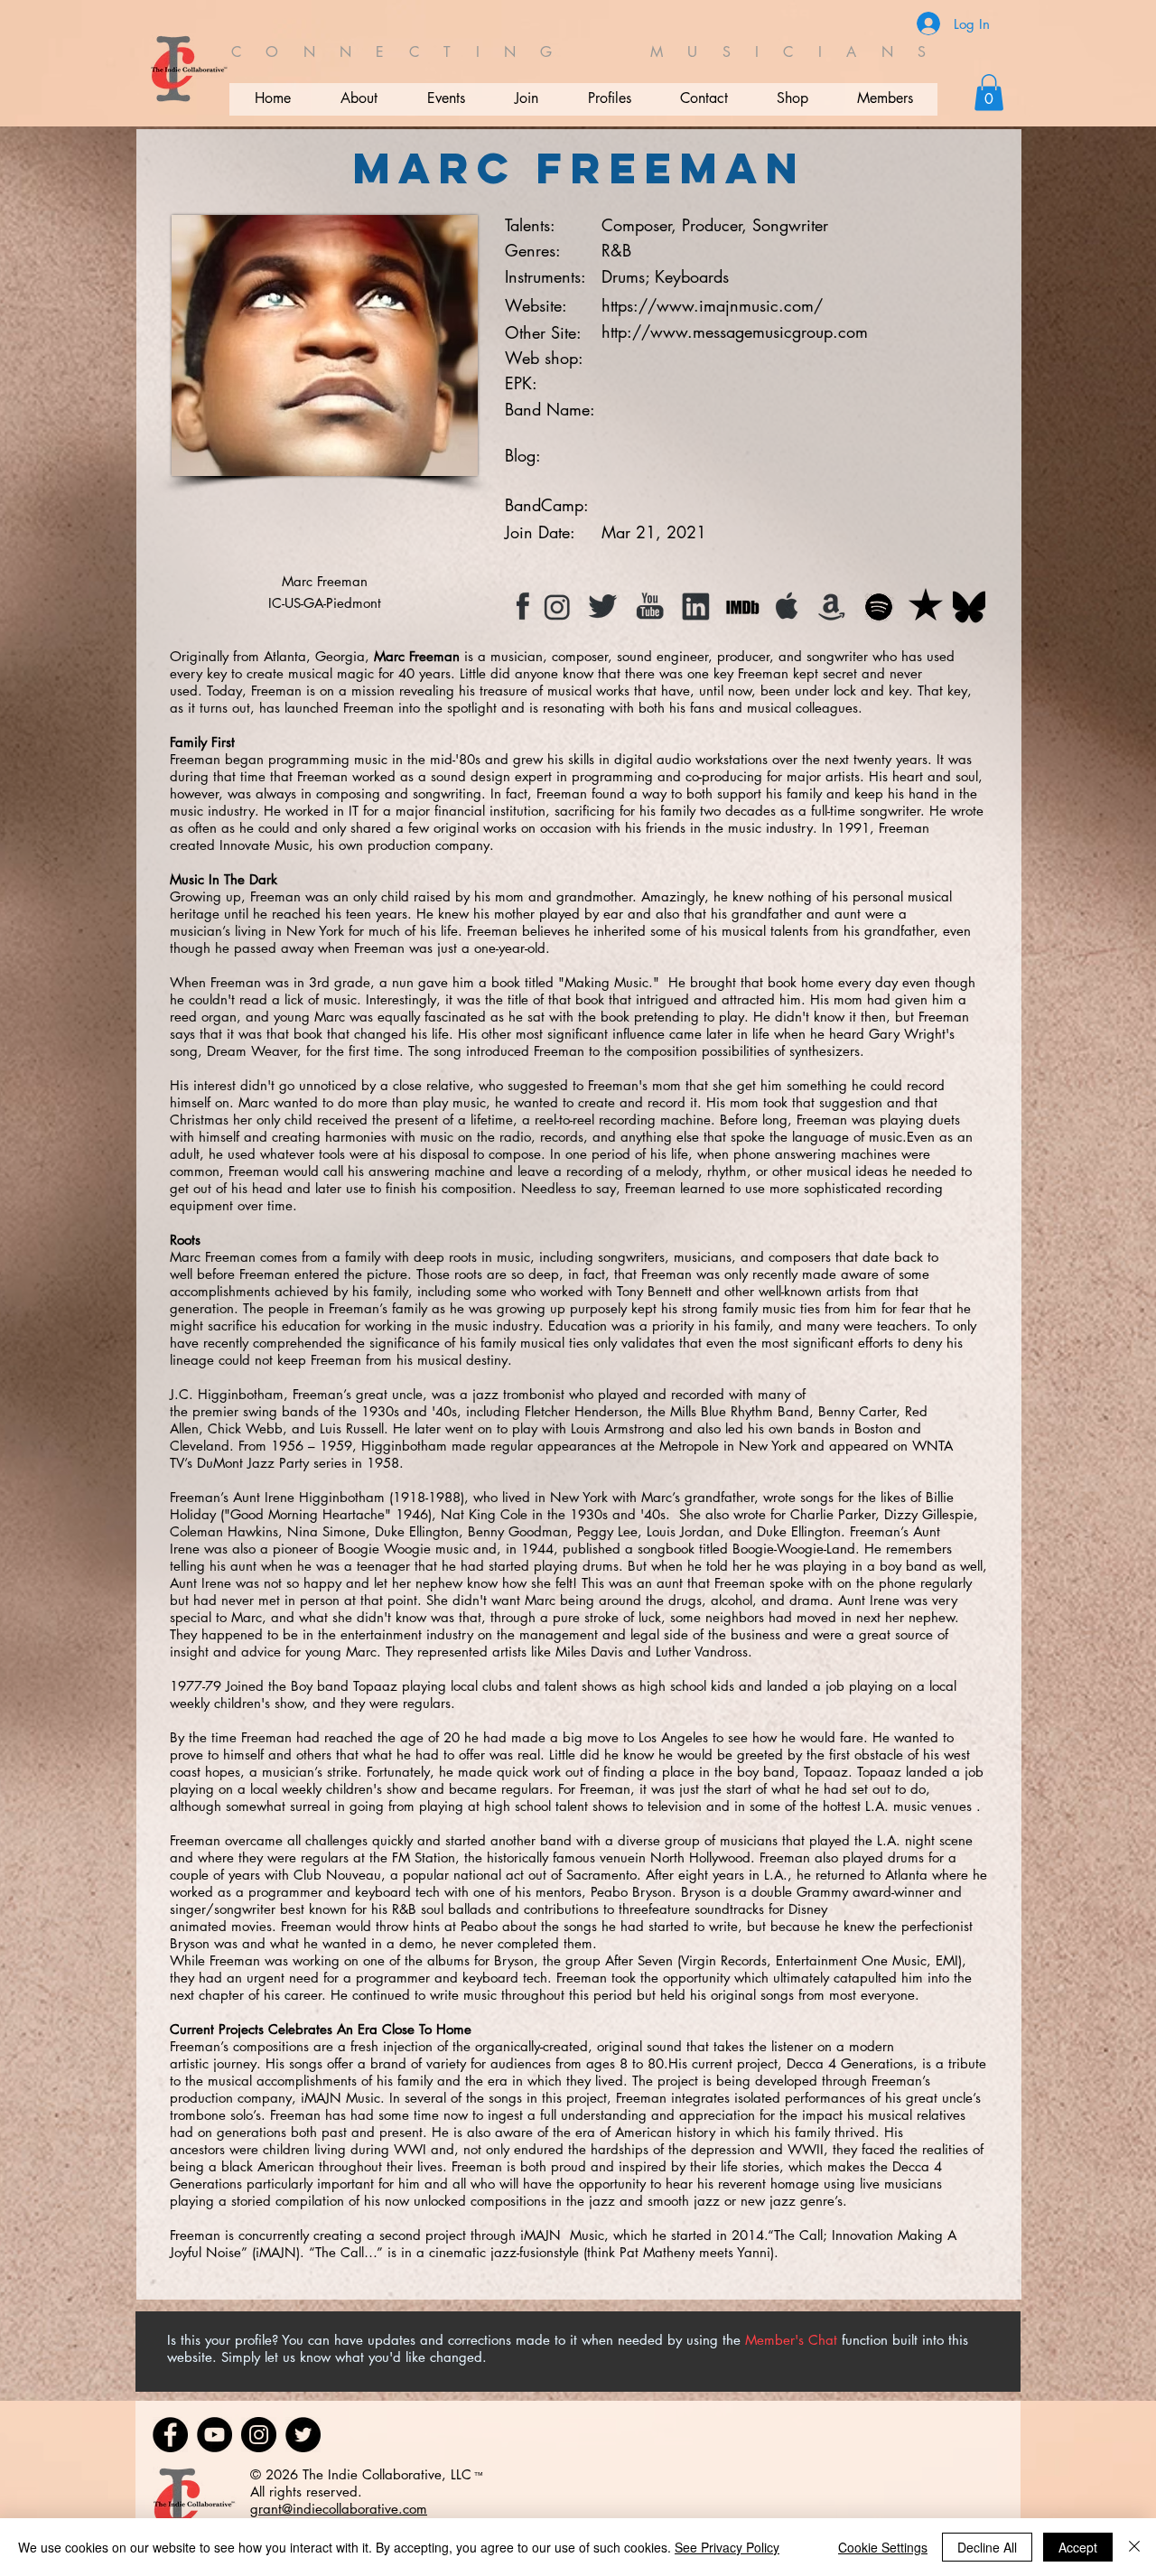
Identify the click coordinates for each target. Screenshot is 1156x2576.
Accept (1078, 2547)
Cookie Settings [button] (883, 2547)
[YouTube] (214, 2435)
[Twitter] (303, 2435)
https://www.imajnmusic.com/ (712, 305)
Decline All (987, 2547)
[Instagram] (259, 2435)
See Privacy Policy (727, 2547)
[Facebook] (170, 2435)
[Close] (1134, 2547)
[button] (989, 93)
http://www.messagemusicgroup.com (735, 331)
